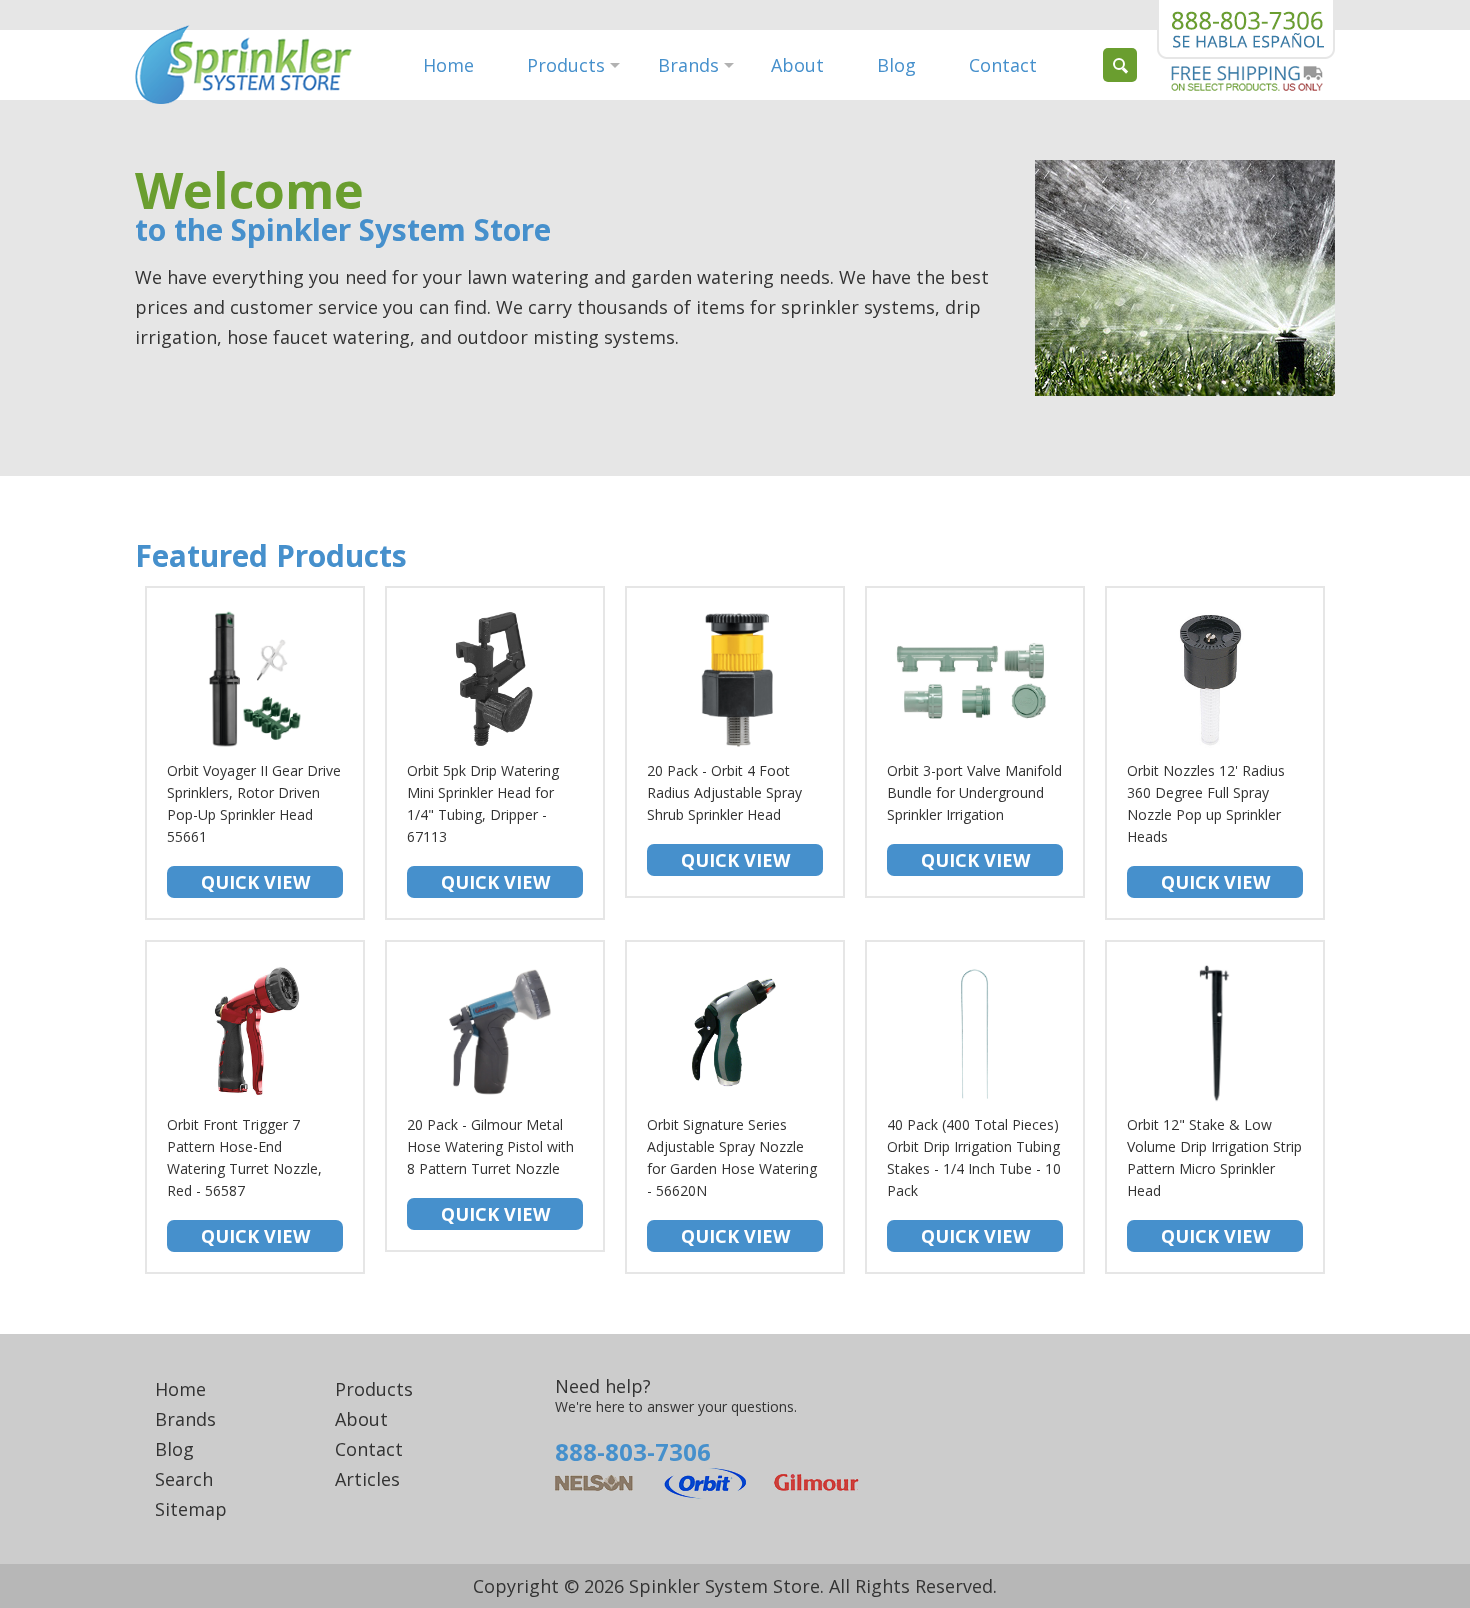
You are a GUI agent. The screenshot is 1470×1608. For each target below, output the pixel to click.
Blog (896, 65)
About (797, 65)
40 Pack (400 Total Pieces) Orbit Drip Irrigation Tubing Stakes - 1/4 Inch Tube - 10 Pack (974, 1181)
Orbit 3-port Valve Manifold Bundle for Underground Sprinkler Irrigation (974, 816)
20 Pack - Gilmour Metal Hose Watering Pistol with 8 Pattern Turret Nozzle (490, 1170)
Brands (688, 65)
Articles (367, 1479)
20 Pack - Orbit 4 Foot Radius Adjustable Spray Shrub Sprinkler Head (724, 816)
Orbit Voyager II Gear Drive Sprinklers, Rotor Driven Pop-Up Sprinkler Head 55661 (254, 827)
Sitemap (191, 1509)
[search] (1120, 65)
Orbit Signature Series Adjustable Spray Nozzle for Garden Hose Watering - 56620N (732, 1181)
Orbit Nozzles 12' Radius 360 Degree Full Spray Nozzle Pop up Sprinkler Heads (1206, 827)
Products (566, 65)
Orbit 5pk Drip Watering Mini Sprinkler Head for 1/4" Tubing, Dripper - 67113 (483, 827)
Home (448, 65)
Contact (1003, 65)
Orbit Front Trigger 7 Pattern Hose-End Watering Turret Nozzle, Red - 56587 (244, 1181)
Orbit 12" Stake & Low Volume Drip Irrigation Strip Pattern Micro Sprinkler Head (1214, 1181)
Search (184, 1479)
